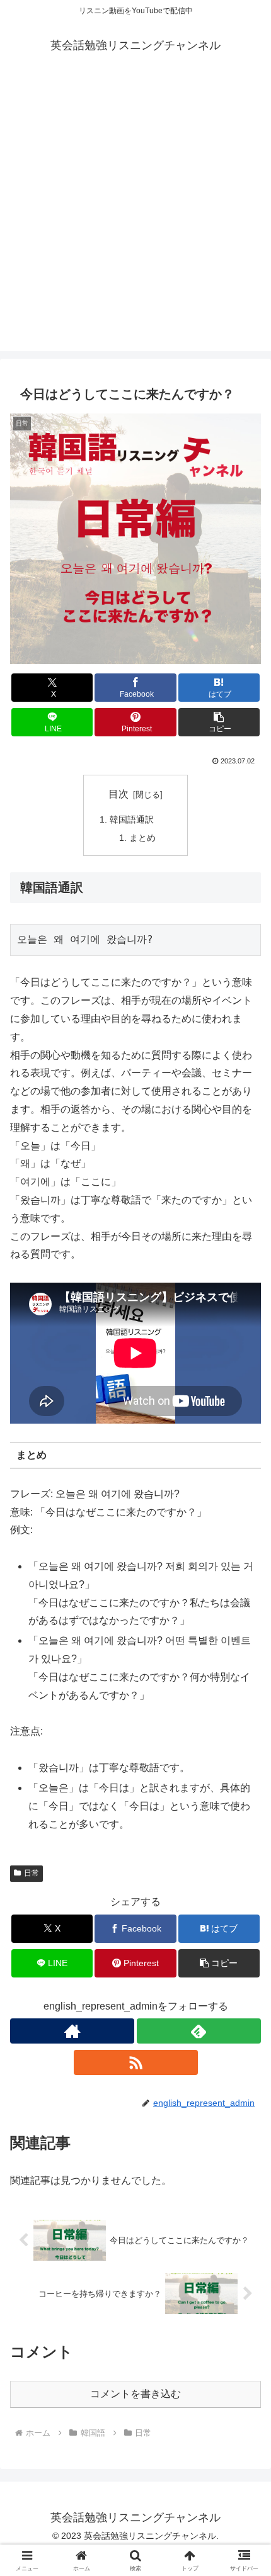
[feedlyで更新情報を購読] (199, 2031)
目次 (118, 794)
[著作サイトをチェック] (72, 2031)
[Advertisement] (135, 216)
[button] (219, 722)
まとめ (142, 838)
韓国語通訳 (132, 819)
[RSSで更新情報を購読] (136, 2062)
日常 (32, 1873)
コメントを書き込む (135, 2394)
